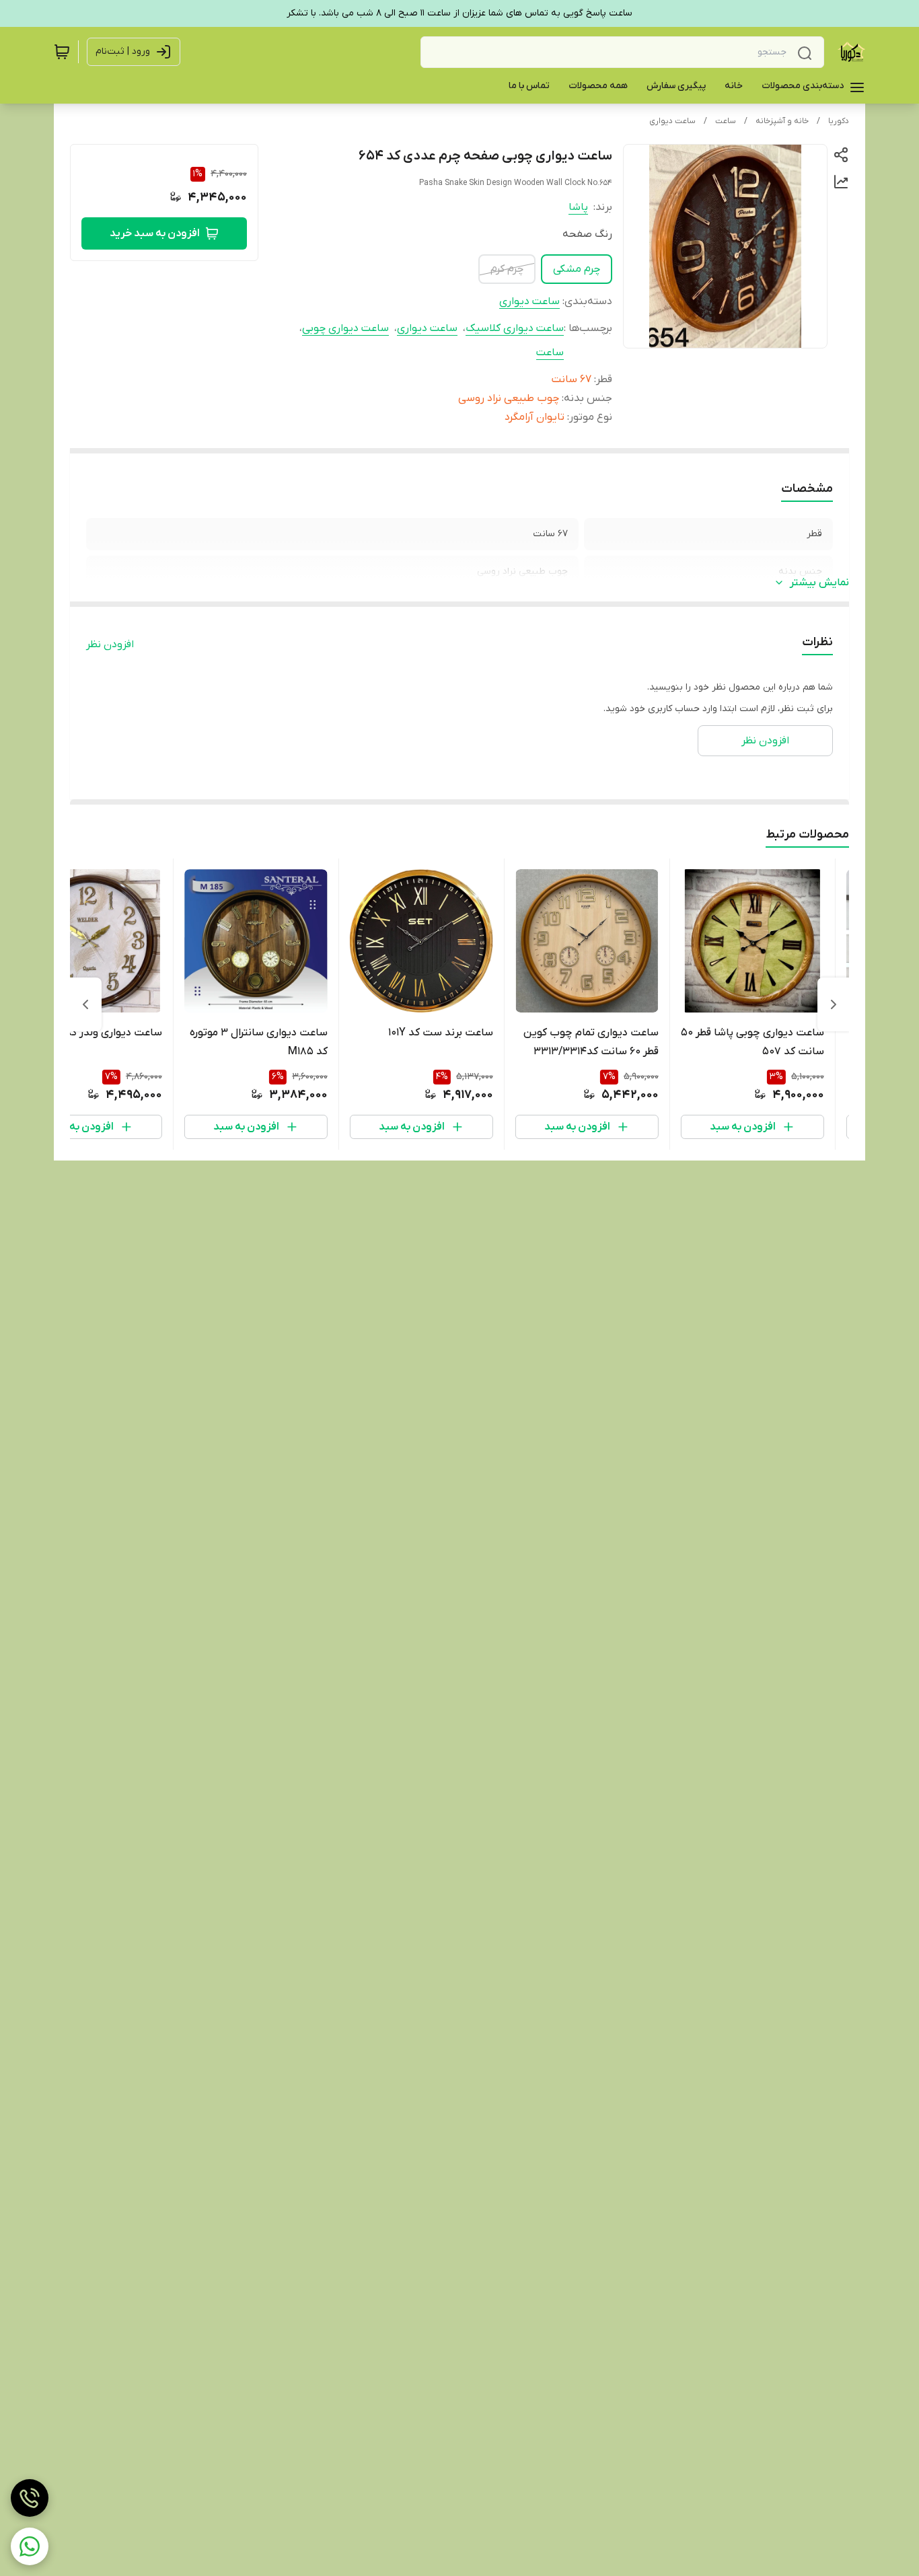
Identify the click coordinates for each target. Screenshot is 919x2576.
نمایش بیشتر (819, 583)
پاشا (578, 207)
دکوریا (839, 121)
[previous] (834, 1004)
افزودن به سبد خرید (155, 233)
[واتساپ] (30, 2546)
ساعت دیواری (672, 121)
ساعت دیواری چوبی (345, 328)
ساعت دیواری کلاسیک (515, 328)
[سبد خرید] (62, 52)
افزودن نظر (110, 645)
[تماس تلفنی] (30, 2498)
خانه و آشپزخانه (782, 121)
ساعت (726, 121)
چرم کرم (507, 269)
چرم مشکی (577, 269)
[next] (85, 1004)
